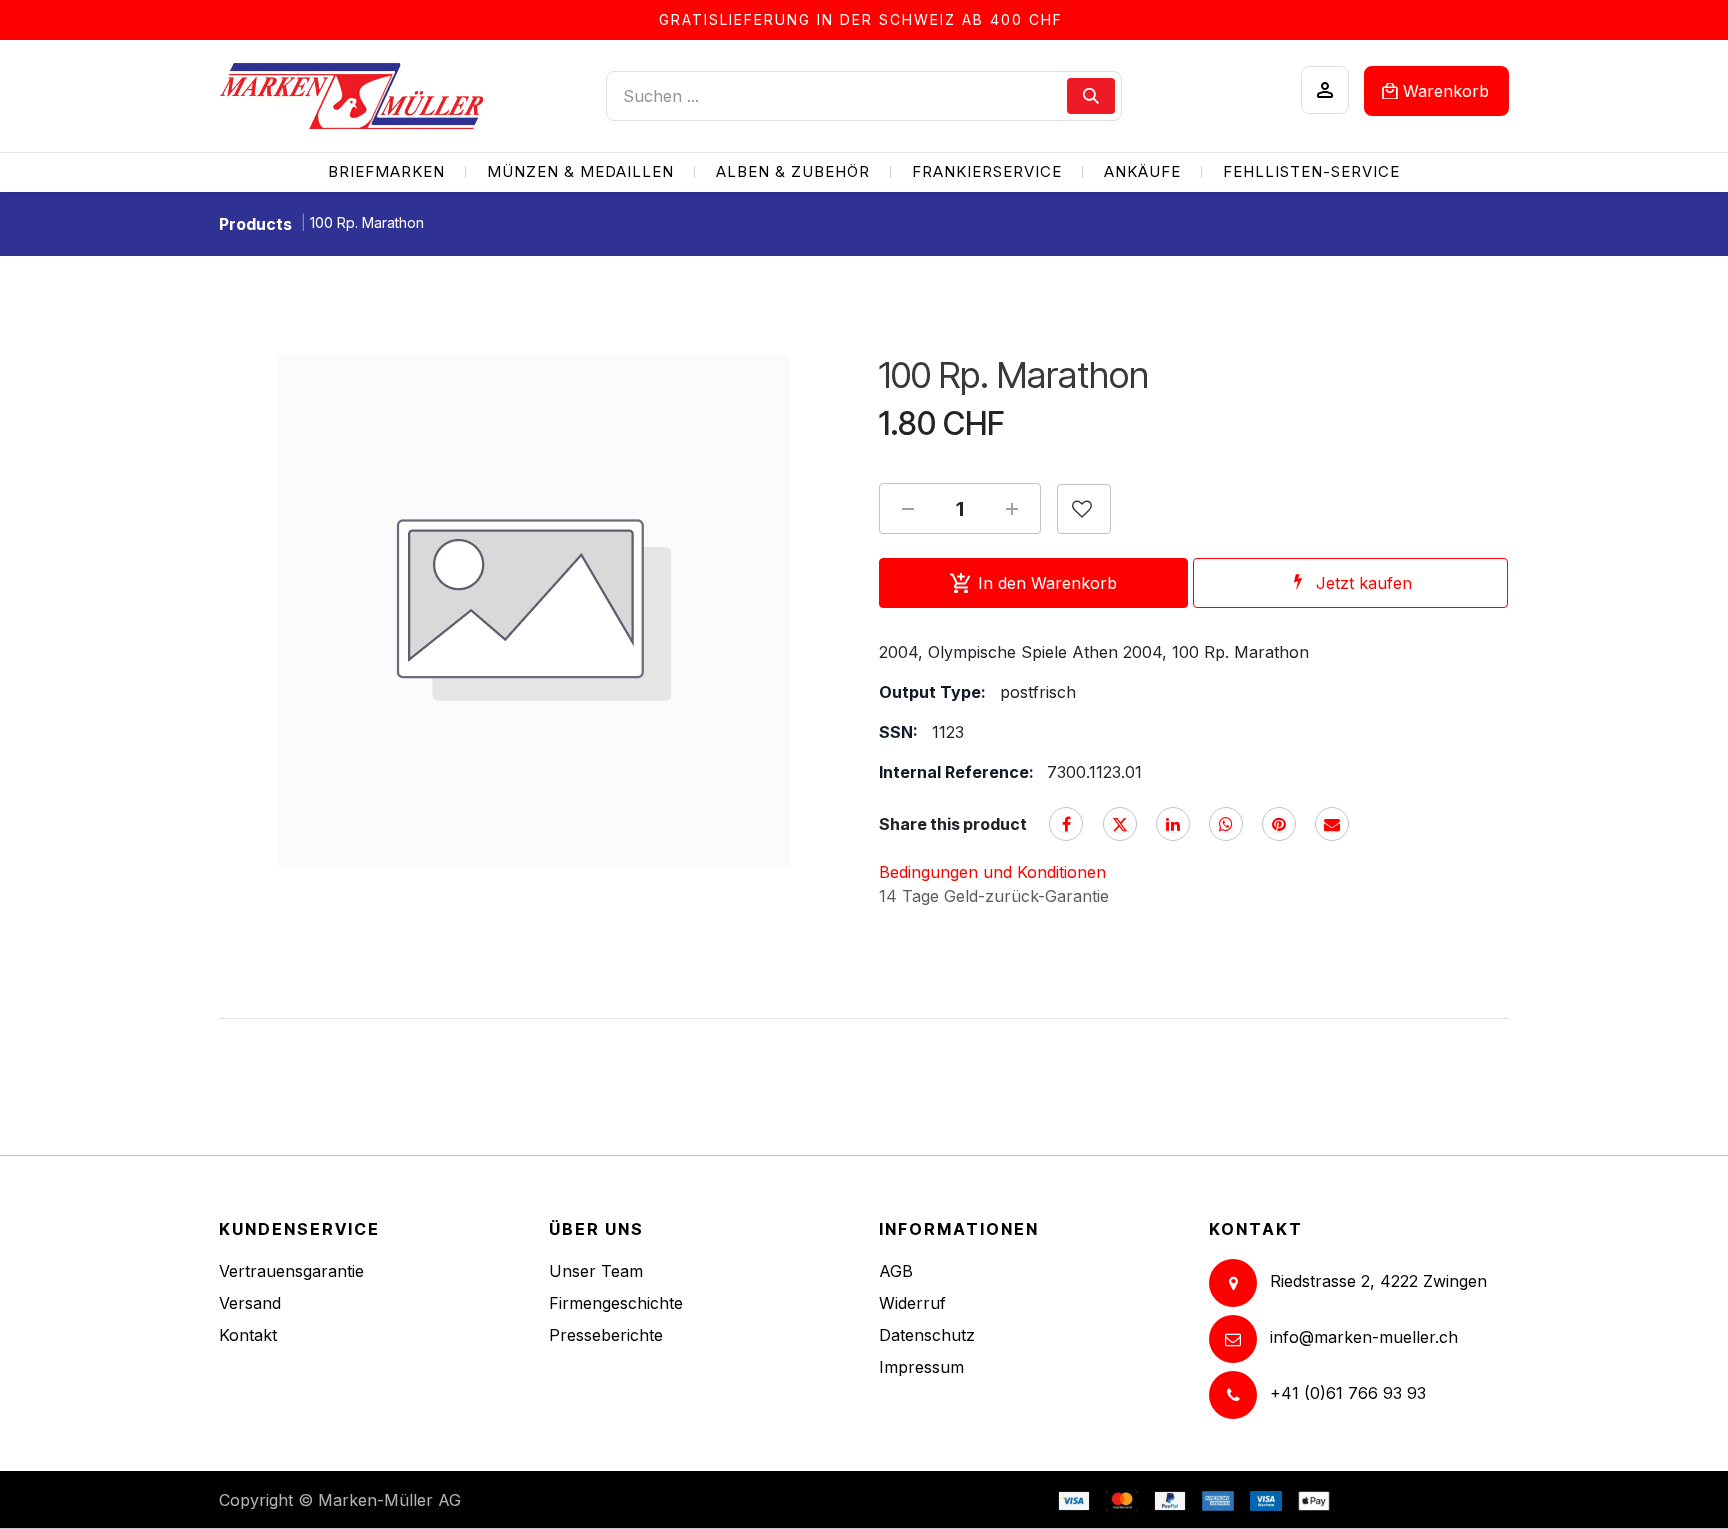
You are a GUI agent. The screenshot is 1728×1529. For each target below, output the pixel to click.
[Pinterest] (1279, 824)
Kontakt (248, 1335)
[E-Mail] (1332, 824)
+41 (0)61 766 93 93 (1348, 1393)
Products (255, 224)
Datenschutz (927, 1335)
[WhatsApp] (1226, 824)
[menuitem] (386, 172)
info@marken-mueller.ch (1364, 1337)
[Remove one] (908, 509)
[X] (1120, 824)
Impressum (921, 1367)
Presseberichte (606, 1335)
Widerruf (912, 1303)
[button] (1084, 509)
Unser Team (596, 1271)
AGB (896, 1271)
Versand (250, 1303)
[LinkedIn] (1173, 824)
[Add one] (1012, 509)
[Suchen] (1091, 96)
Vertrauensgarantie (291, 1271)
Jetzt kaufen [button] (1364, 583)
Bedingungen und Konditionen (992, 872)
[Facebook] (1066, 824)
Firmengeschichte (616, 1303)
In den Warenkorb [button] (1047, 583)
